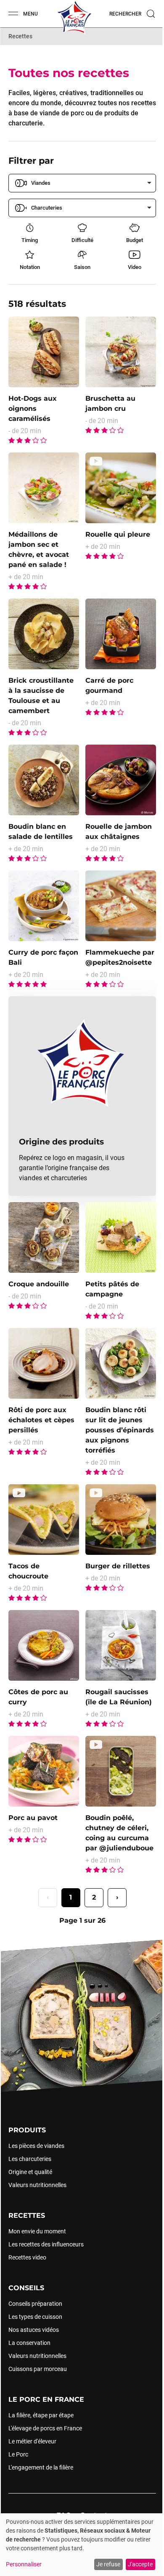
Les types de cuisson (35, 2316)
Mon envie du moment (37, 2231)
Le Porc (18, 2454)
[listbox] (82, 183)
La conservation (29, 2342)
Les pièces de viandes (36, 2145)
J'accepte (140, 2564)
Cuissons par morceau (38, 2368)
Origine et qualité (30, 2172)
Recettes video (27, 2257)
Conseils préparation (35, 2303)
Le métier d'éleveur (32, 2441)
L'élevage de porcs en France (45, 2428)
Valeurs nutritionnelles (37, 2185)
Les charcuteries (30, 2158)
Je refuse (108, 2564)
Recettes (20, 36)
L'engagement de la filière (41, 2467)
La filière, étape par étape (41, 2415)
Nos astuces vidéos (34, 2329)
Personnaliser (24, 2564)
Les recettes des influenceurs (46, 2244)
